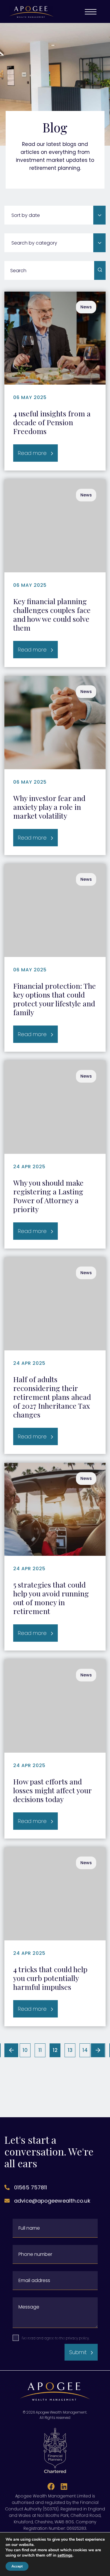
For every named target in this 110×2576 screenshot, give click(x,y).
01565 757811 (31, 2187)
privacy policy (77, 2338)
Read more (32, 453)
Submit (78, 2352)
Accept (17, 2566)
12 (56, 2051)
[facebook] (50, 2487)
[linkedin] (62, 2487)
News (86, 307)
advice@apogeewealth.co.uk (52, 2201)
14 (85, 2050)
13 (70, 2050)
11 (40, 2050)
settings (65, 2555)
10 (25, 2050)
